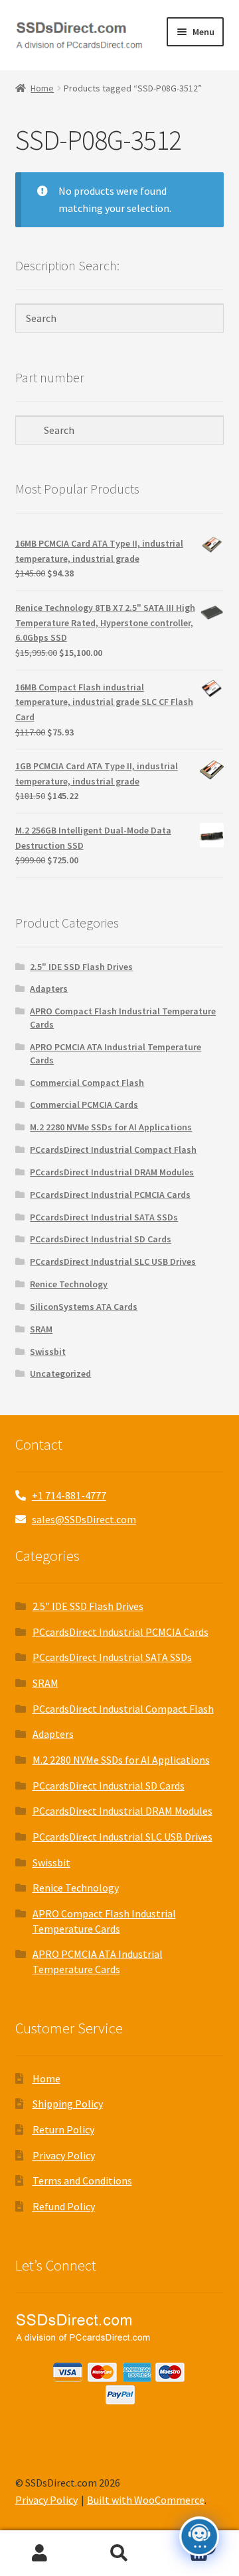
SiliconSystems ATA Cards (84, 1307)
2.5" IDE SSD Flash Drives (81, 967)
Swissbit (48, 1352)
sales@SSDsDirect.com (84, 1519)
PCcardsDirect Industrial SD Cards (101, 1239)
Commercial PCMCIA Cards (84, 1104)
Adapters (49, 989)
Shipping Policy (68, 2104)
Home (42, 88)
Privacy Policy (64, 2155)
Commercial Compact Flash (87, 1083)
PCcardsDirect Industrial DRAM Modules (112, 1172)
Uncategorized (60, 1373)
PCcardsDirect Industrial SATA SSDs (104, 1217)
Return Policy (63, 2129)
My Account (40, 2553)
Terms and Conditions (82, 2180)
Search (119, 2553)
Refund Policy (64, 2206)
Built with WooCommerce (146, 2500)
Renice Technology (69, 1284)
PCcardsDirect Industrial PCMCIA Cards (110, 1195)
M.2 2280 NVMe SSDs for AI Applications (111, 1127)
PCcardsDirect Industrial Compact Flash (113, 1150)
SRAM (41, 1329)
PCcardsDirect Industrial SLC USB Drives (113, 1261)
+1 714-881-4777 (69, 1495)
